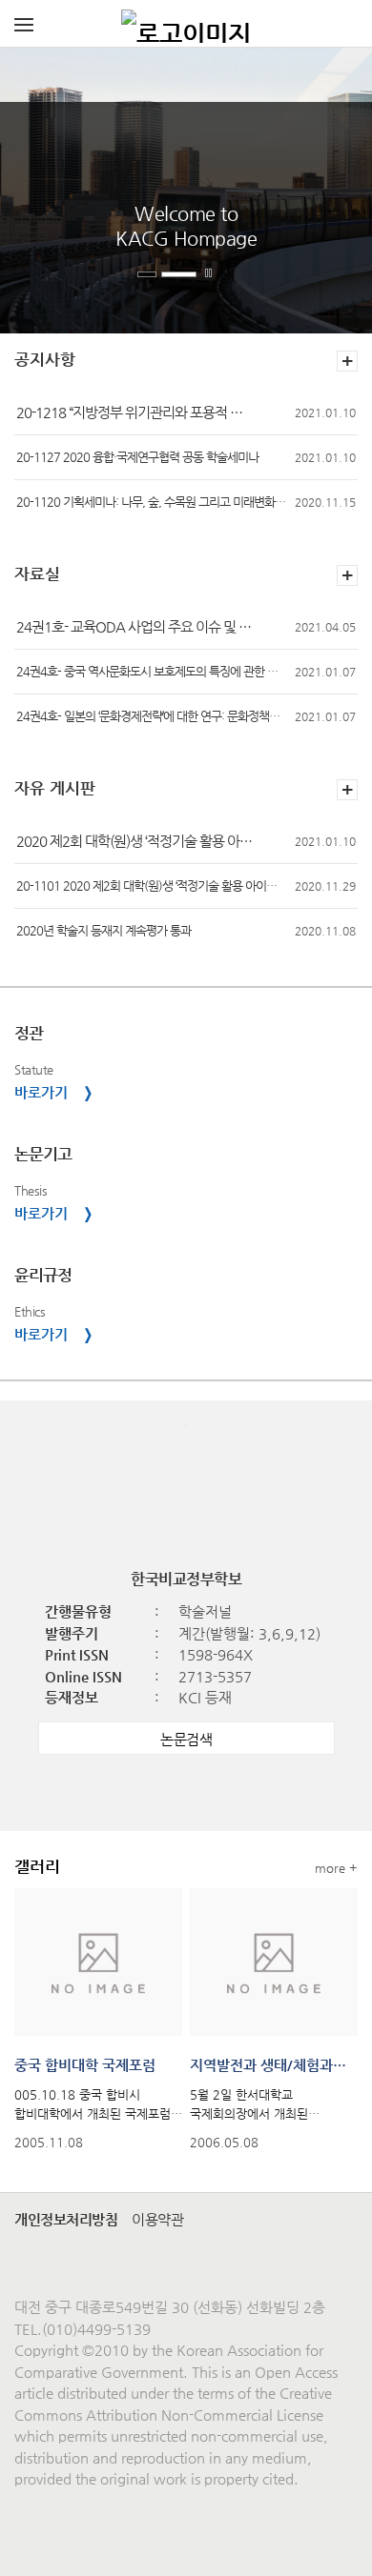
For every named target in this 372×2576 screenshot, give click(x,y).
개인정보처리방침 (66, 2219)
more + (336, 1868)
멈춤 (211, 274)
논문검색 (186, 1739)
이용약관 (157, 2219)
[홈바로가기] (186, 24)
